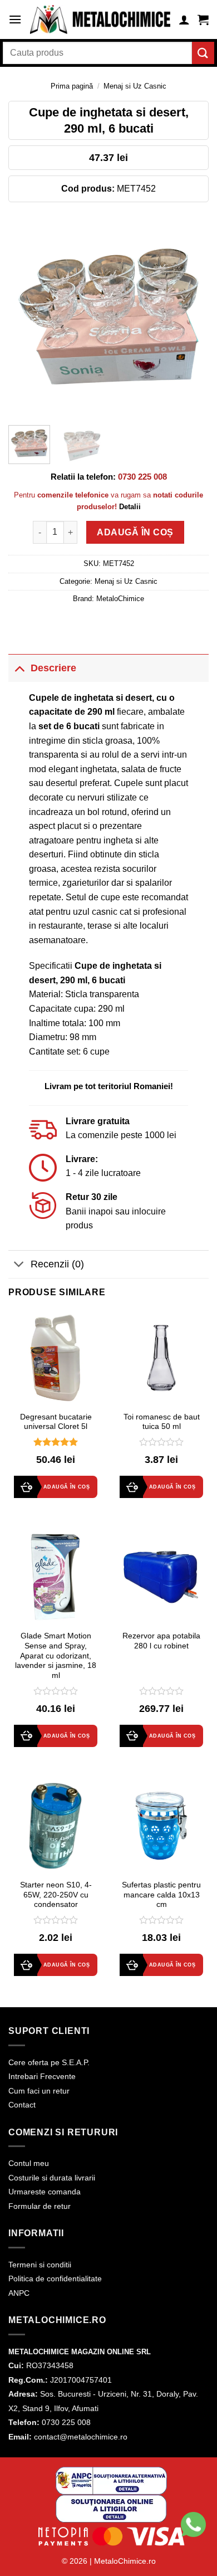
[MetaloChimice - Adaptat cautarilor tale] (100, 19)
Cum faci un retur (39, 2091)
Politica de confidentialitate (55, 2279)
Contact (22, 2105)
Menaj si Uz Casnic (135, 86)
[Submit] (203, 53)
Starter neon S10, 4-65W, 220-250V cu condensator (56, 1895)
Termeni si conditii (40, 2265)
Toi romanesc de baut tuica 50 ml (162, 1422)
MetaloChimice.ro (125, 2561)
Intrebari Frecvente (42, 2076)
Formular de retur (40, 2206)
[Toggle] (19, 668)
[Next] (191, 316)
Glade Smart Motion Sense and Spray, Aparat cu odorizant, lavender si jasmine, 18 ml (56, 1656)
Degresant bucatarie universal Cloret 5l (56, 1422)
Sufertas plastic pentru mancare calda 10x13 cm (161, 1895)
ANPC (19, 2293)
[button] (15, 19)
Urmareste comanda (45, 2192)
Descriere (53, 668)
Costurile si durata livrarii (52, 2178)
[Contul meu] (184, 19)
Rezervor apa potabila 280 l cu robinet (161, 1641)
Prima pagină (72, 86)
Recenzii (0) (57, 1264)
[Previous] (26, 316)
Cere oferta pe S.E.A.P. (49, 2062)
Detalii (130, 507)
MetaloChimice (120, 599)
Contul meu (29, 2163)
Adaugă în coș (135, 532)
